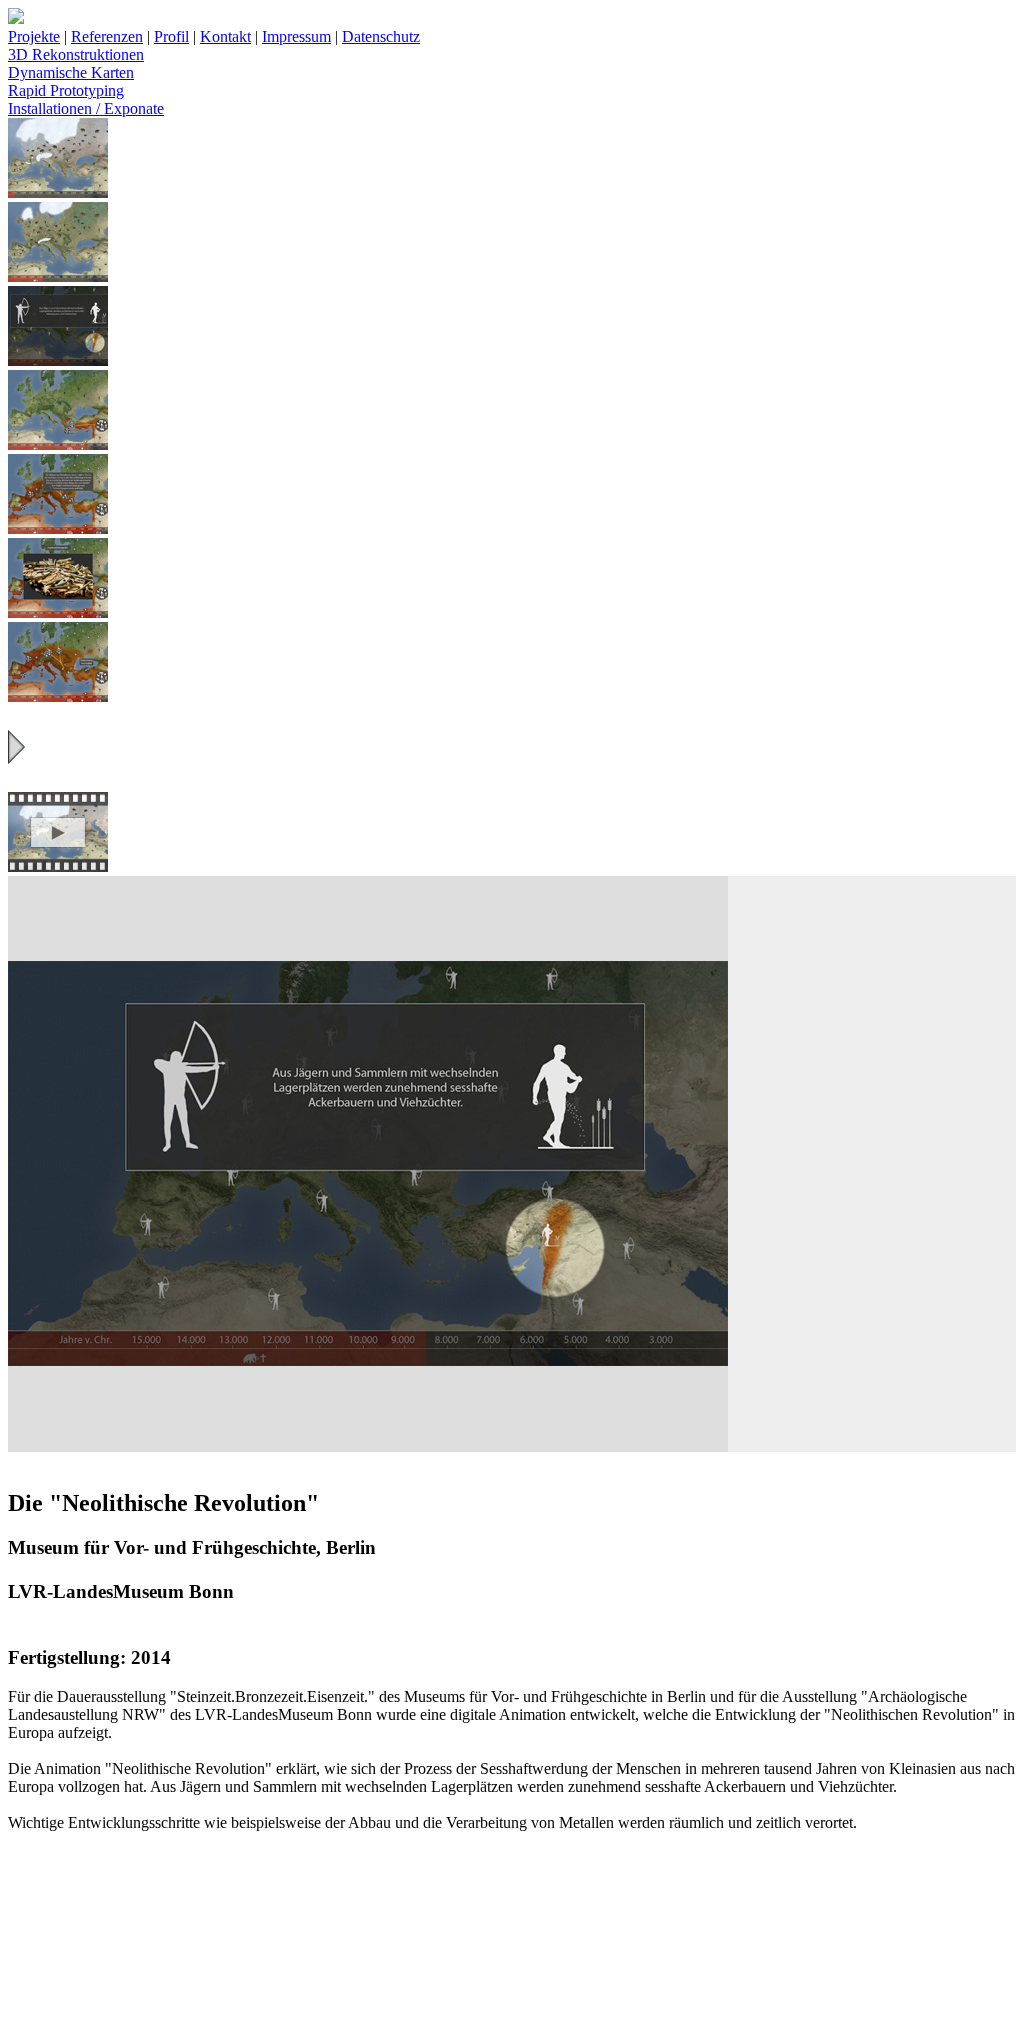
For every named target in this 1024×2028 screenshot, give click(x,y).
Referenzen (107, 36)
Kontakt (225, 36)
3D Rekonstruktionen (76, 54)
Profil (171, 36)
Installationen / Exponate (86, 108)
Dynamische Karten (71, 72)
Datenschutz (381, 36)
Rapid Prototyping (66, 90)
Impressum (296, 36)
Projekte (34, 36)
